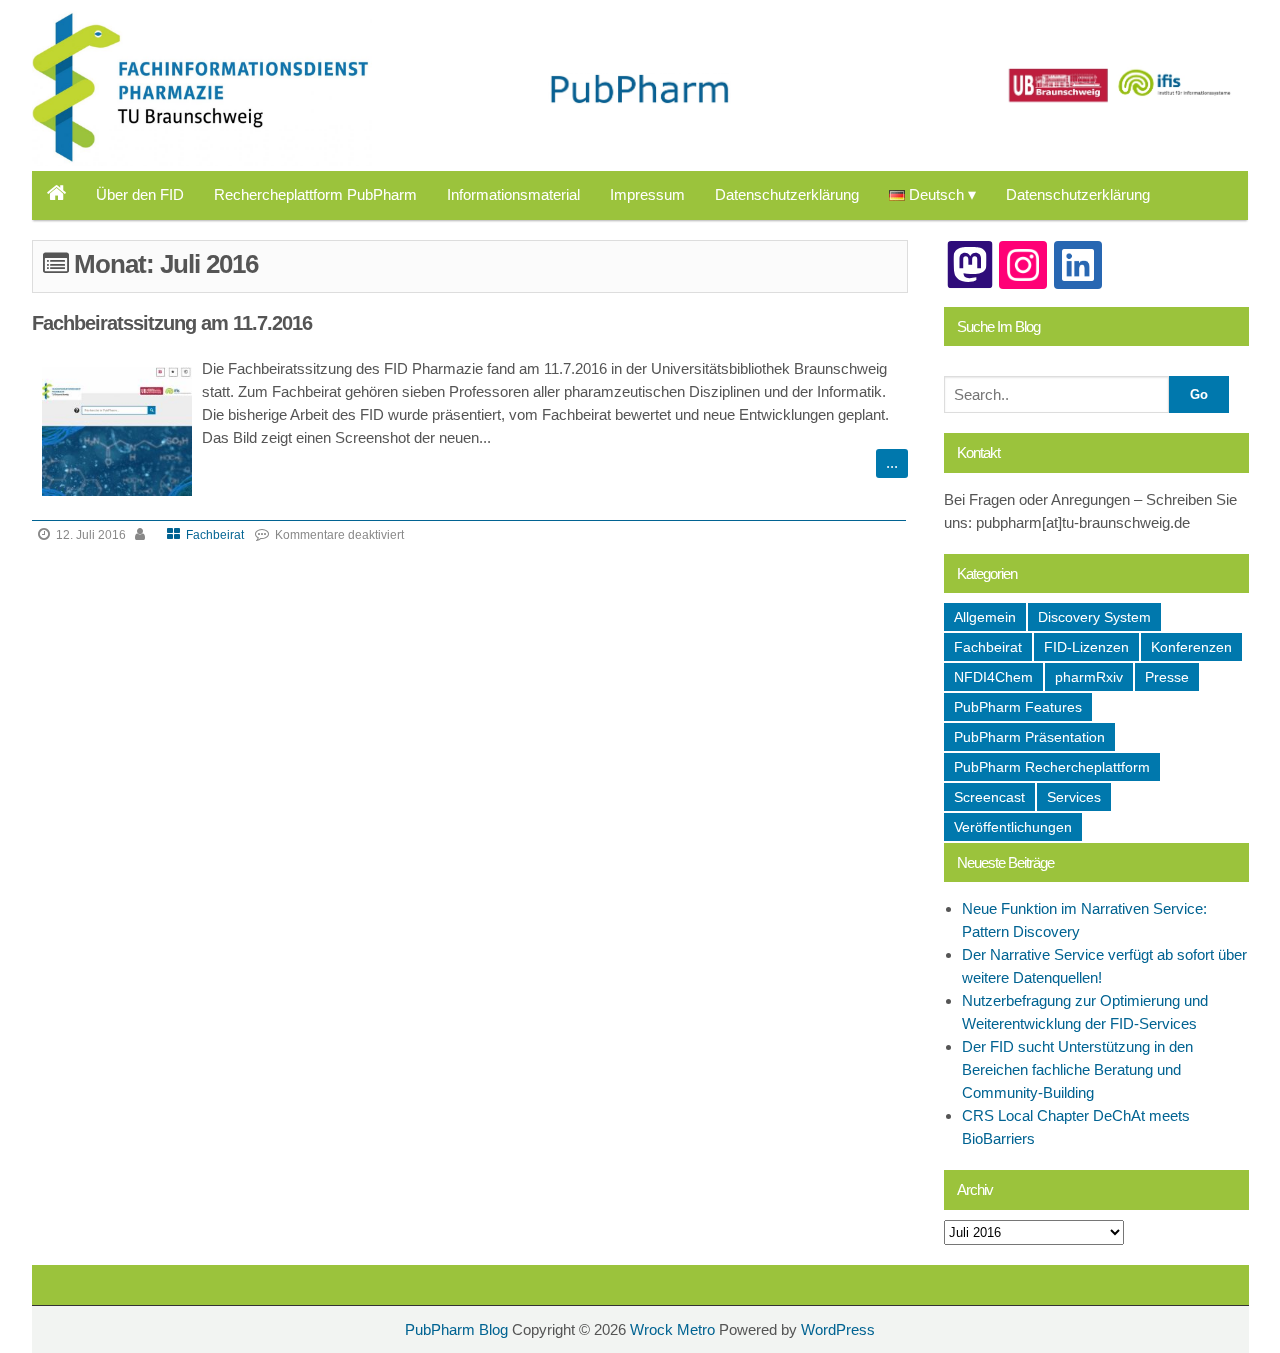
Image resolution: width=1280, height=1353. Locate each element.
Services (1074, 797)
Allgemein (985, 617)
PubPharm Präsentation (1029, 737)
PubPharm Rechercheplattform (1052, 767)
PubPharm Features (1018, 707)
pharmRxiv (1089, 677)
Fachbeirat (215, 535)
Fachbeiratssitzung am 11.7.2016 (172, 323)
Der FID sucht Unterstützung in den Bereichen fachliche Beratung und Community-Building (1077, 1069)
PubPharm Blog (126, 36)
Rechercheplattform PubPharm (315, 194)
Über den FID (140, 194)
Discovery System (1094, 617)
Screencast (989, 797)
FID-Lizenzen (1086, 647)
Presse (1167, 677)
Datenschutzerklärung (787, 194)
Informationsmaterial (513, 194)
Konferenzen (1191, 647)
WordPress (838, 1329)
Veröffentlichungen (1013, 827)
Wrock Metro (674, 1329)
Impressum (647, 194)
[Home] (56, 195)
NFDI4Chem (993, 677)
